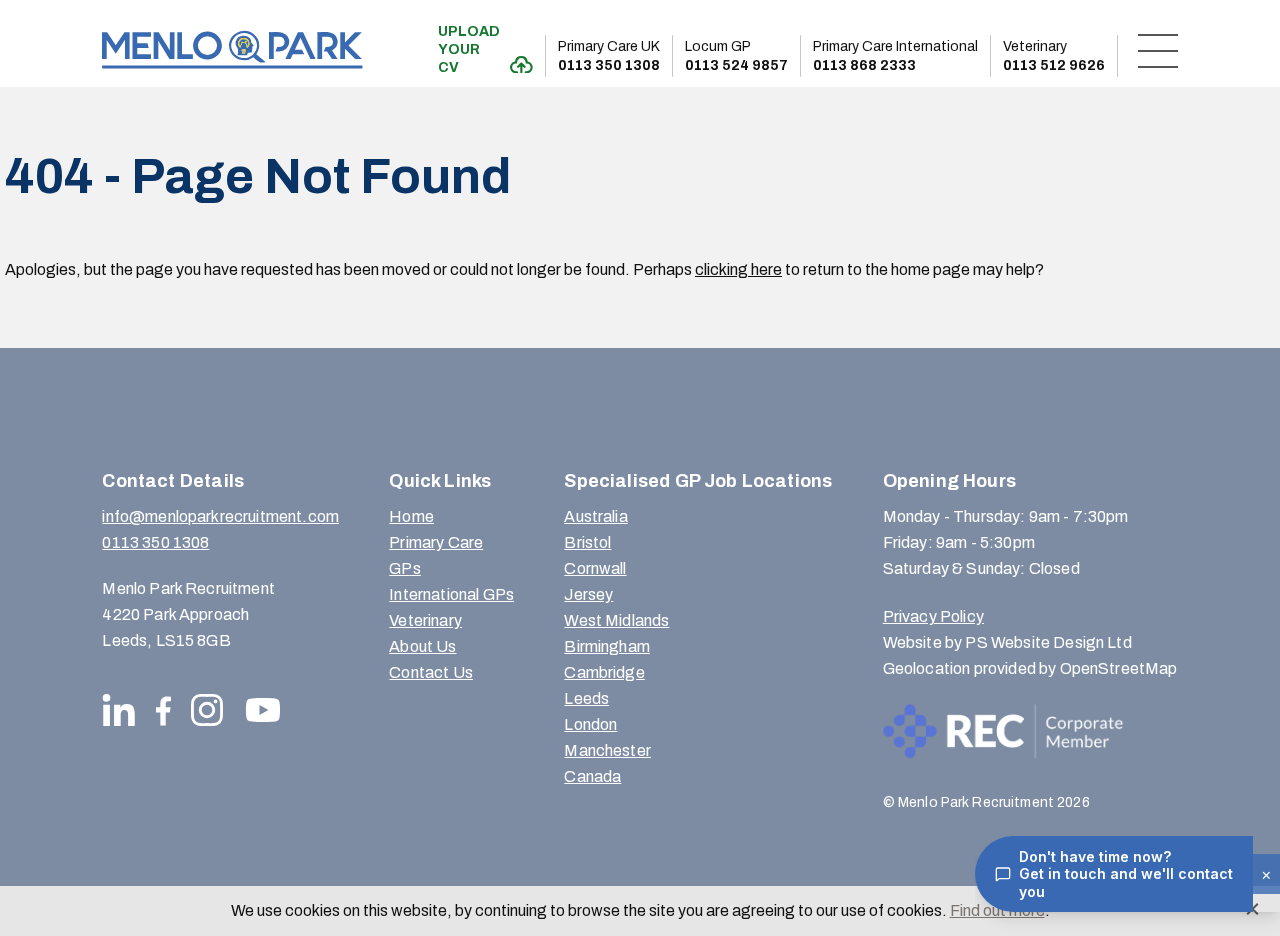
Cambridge (604, 672)
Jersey (588, 594)
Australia (595, 516)
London (590, 724)
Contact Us (431, 672)
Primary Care (436, 542)
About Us (422, 646)
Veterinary (425, 620)
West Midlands (616, 620)
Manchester (607, 750)
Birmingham (607, 646)
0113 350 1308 (609, 56)
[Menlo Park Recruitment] (232, 49)
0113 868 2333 (895, 56)
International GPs (451, 594)
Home (411, 516)
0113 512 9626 (1054, 56)
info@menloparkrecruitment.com (220, 516)
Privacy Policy (933, 616)
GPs (404, 568)
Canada (592, 776)
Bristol (587, 542)
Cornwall (595, 568)
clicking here (738, 269)
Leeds (586, 698)
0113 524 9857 (736, 56)
